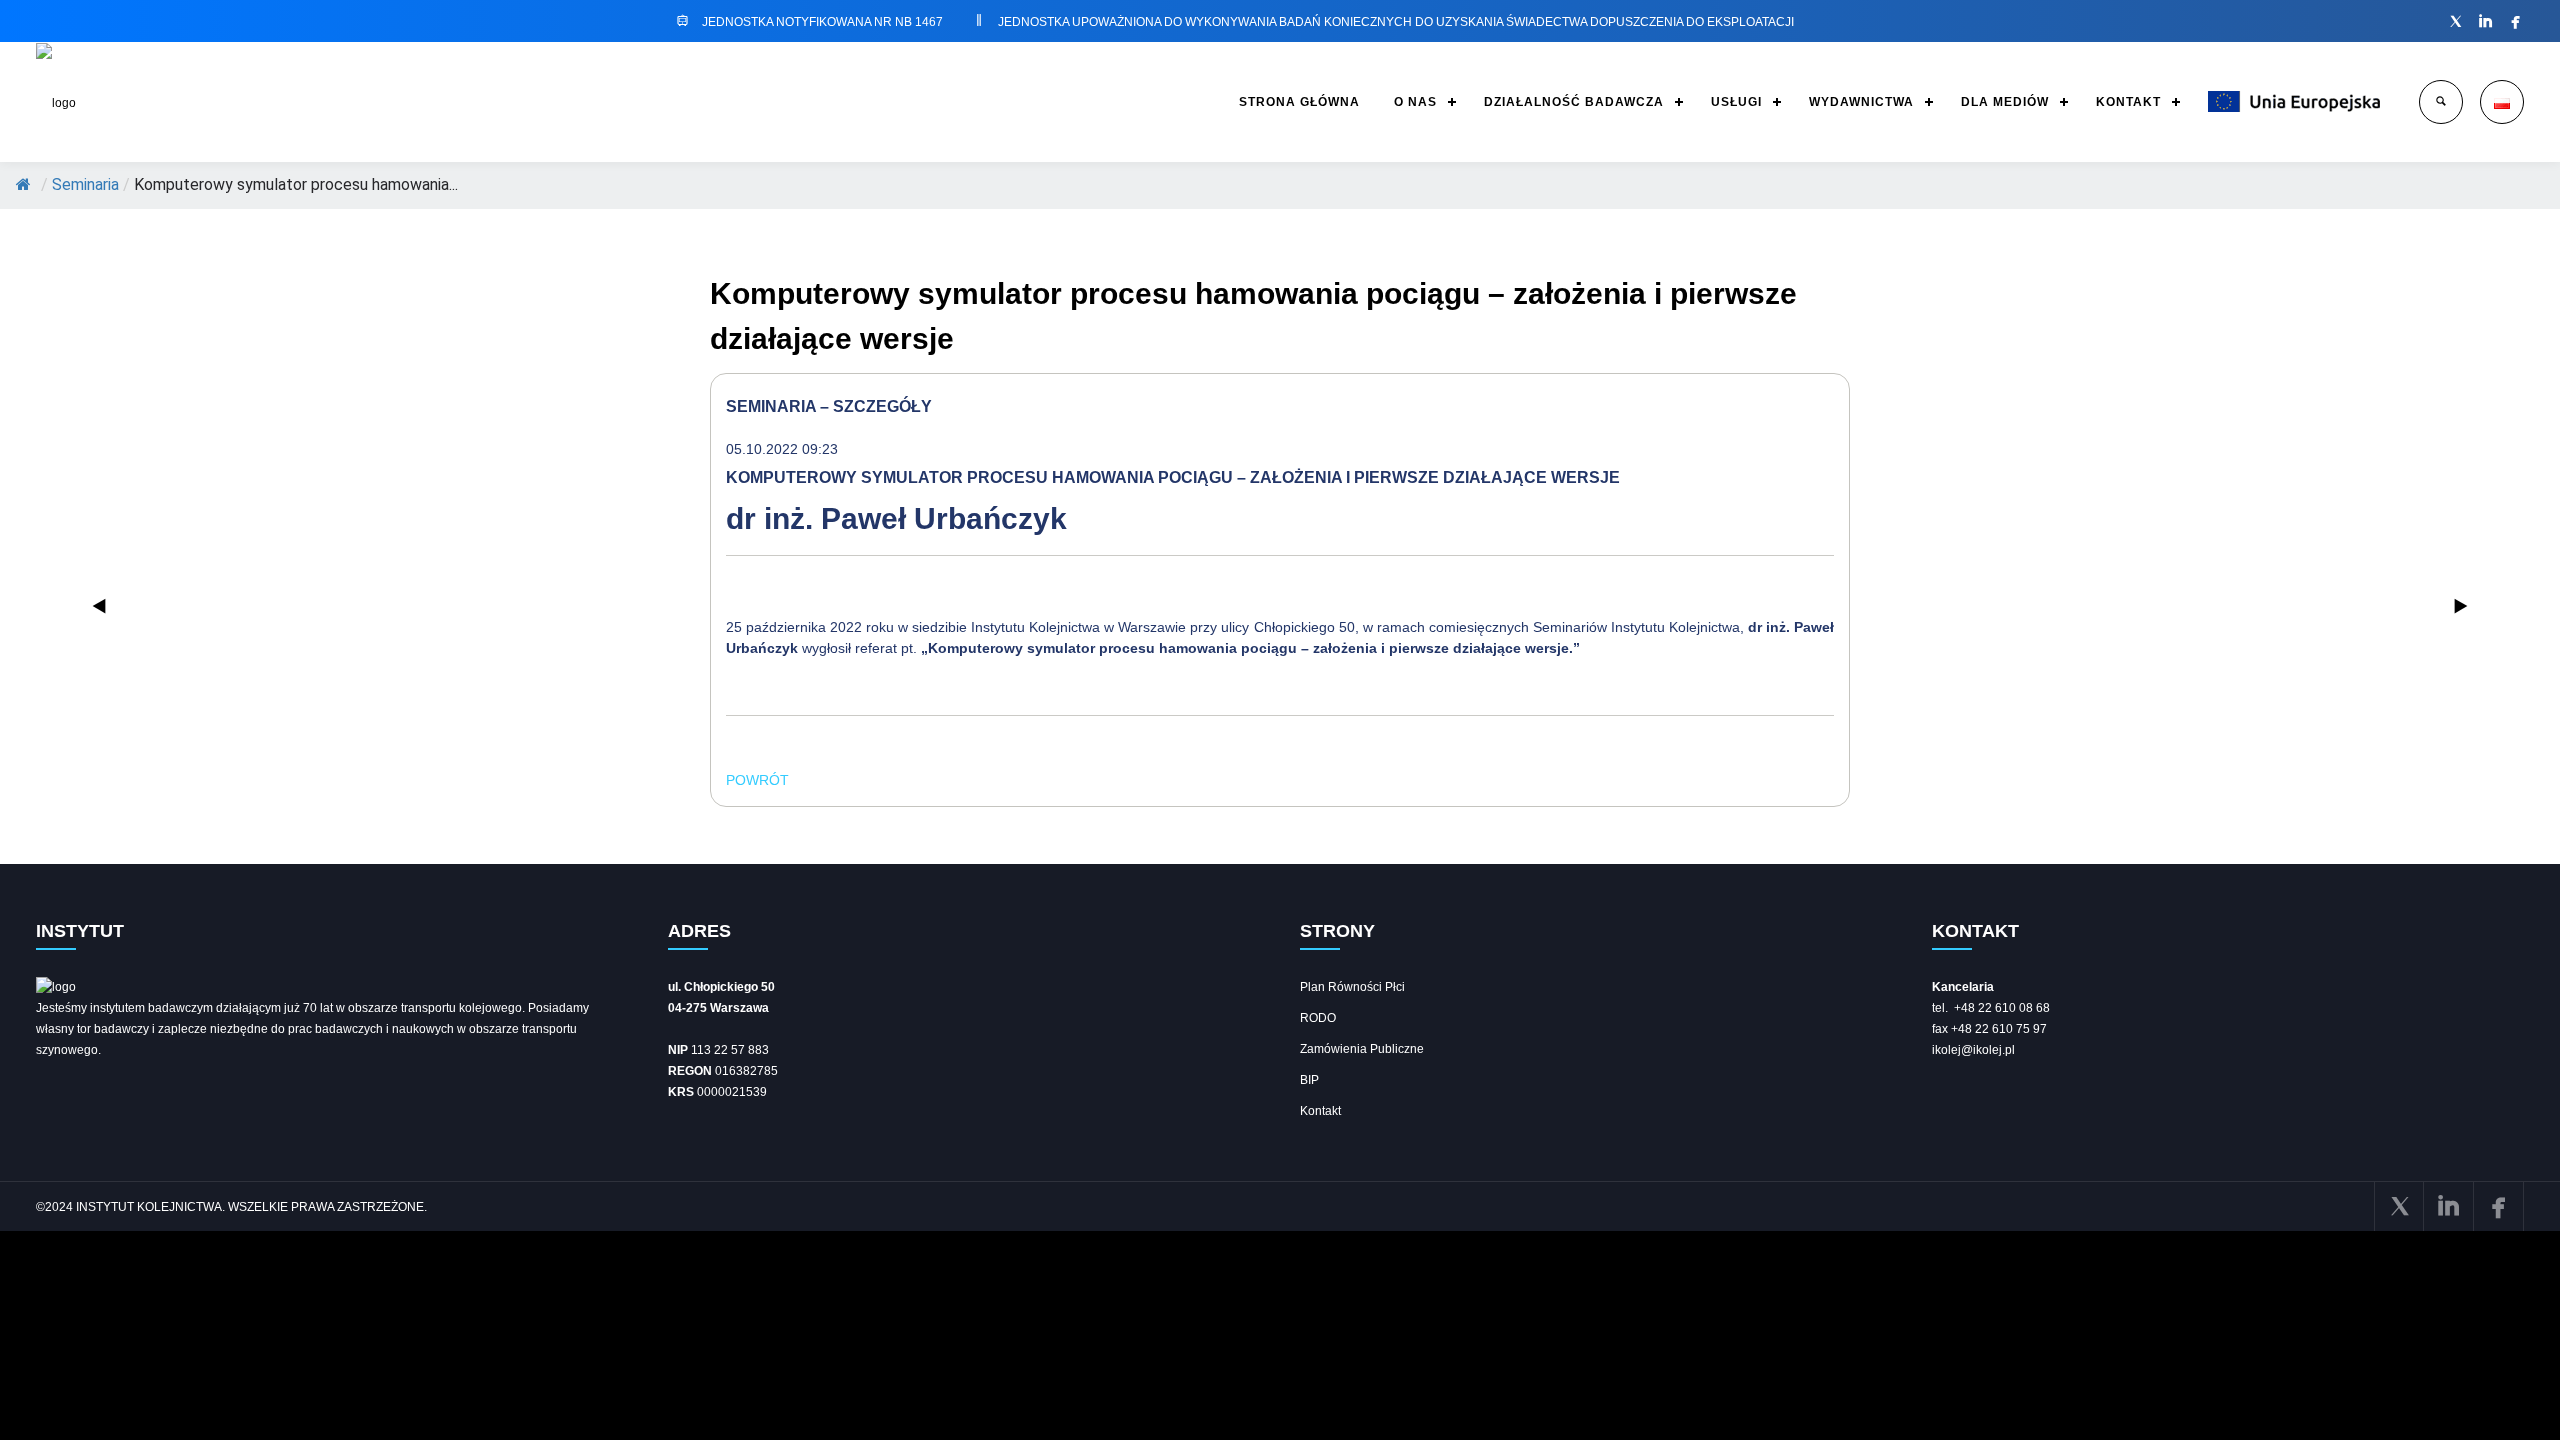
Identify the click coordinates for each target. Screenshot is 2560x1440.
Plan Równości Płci (1352, 987)
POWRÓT (757, 780)
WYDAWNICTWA (1861, 102)
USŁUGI (1736, 102)
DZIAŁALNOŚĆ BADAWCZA (1574, 102)
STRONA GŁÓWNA (1299, 102)
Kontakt (1320, 1111)
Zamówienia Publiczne (1362, 1049)
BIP (1309, 1080)
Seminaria (85, 184)
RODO (1318, 1018)
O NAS (1415, 102)
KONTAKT (2128, 102)
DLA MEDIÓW (2005, 102)
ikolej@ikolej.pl (1973, 1050)
